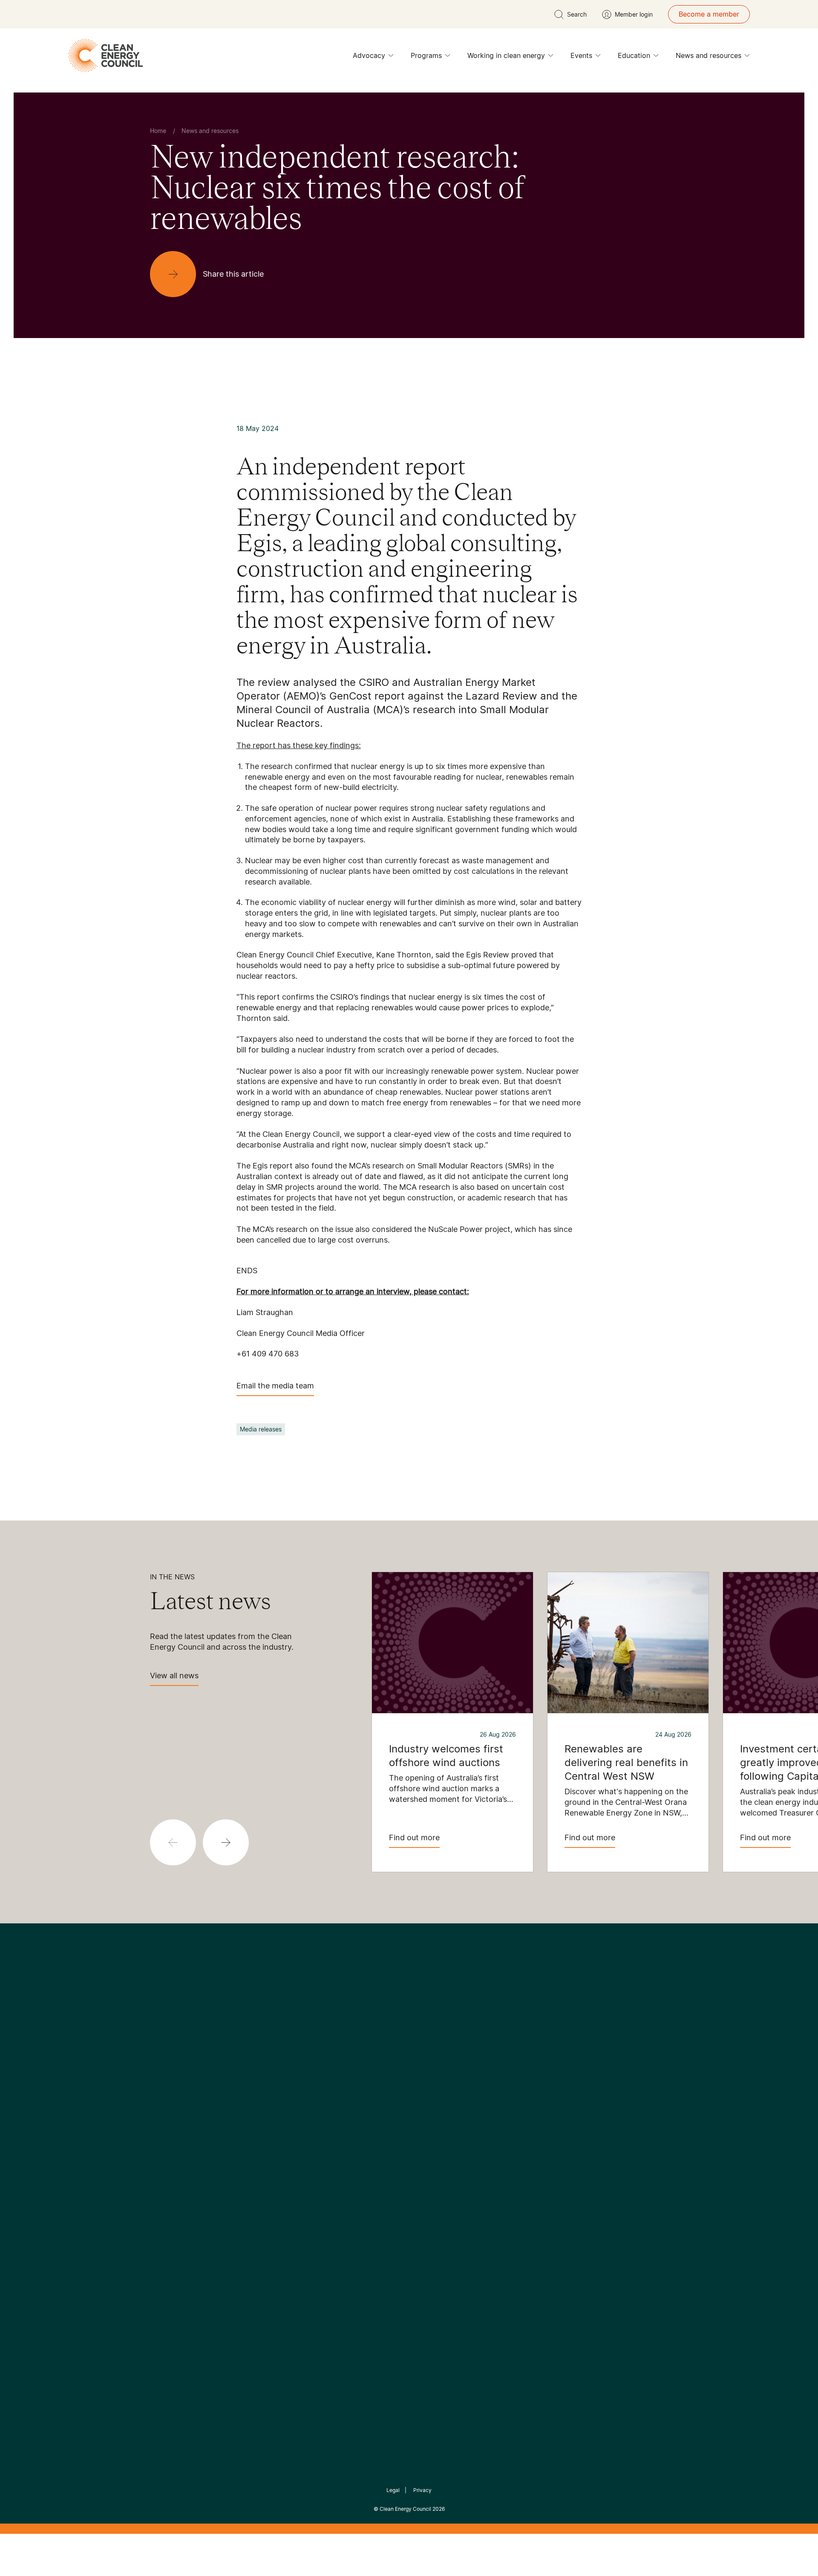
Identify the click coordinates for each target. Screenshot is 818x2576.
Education (634, 55)
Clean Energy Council (405, 2509)
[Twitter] (412, 2071)
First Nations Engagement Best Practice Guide (265, 2218)
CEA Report (256, 2136)
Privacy (422, 2490)
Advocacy (369, 55)
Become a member (709, 14)
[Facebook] (370, 2071)
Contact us (168, 2147)
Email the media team (275, 1386)
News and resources (709, 55)
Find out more (414, 1837)
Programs (426, 55)
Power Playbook (263, 2157)
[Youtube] (428, 2071)
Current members (178, 2188)
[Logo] (409, 2027)
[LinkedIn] (397, 2071)
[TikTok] (445, 2071)
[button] (226, 1842)
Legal (393, 2490)
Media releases (261, 1429)
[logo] (106, 55)
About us (164, 2167)
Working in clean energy (506, 55)
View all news (174, 1675)
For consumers (346, 2177)
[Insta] (383, 2071)
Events (581, 55)
